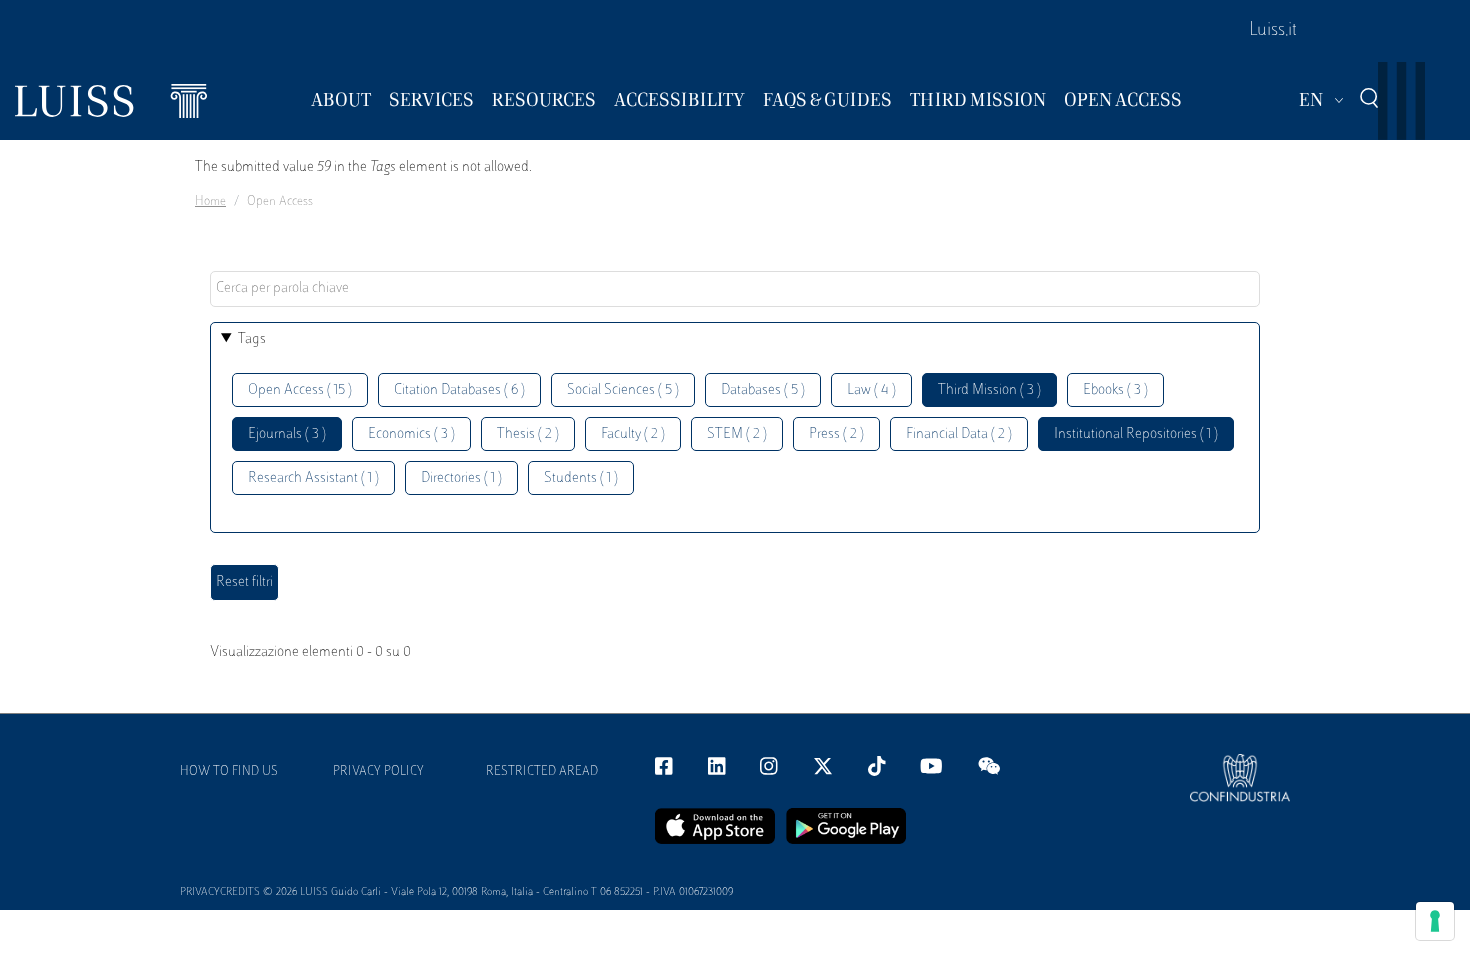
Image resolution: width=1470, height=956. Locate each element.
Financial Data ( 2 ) (959, 434)
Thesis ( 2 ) (528, 434)
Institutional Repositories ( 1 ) (1136, 434)
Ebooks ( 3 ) (1115, 390)
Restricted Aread (542, 772)
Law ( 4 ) (871, 390)
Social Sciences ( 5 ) (623, 390)
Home (210, 202)
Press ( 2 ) (836, 434)
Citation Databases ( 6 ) (459, 390)
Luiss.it (1273, 31)
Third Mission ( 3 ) (989, 390)
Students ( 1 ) (581, 478)
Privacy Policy (378, 772)
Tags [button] (252, 339)
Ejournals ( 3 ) (287, 434)
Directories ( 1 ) (461, 478)
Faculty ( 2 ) (633, 434)
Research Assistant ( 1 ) (313, 478)
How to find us (229, 772)
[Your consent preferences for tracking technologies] (1435, 921)
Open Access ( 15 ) (300, 390)
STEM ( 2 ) (737, 434)
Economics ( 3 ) (411, 434)
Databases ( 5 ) (763, 390)
